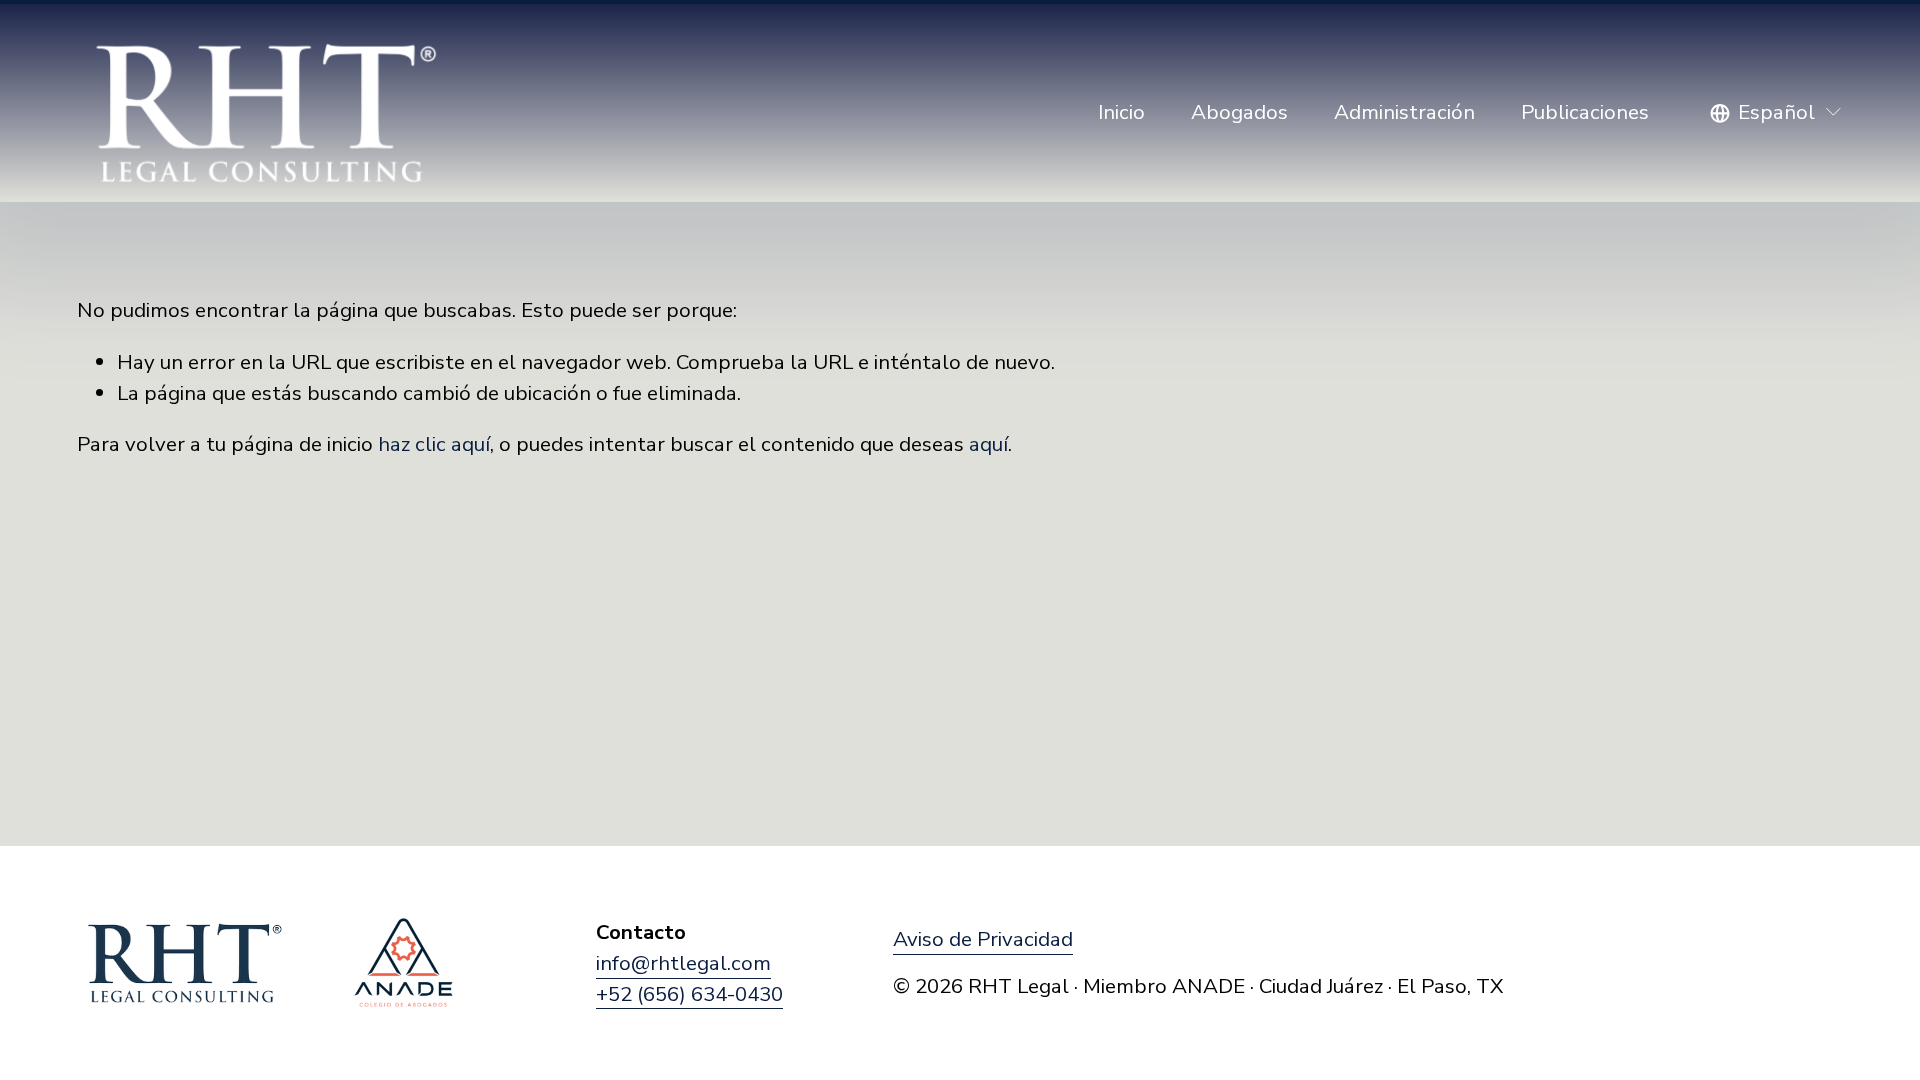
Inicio (1121, 112)
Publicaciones (1585, 112)
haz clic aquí (434, 444)
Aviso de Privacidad (983, 939)
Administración (1404, 112)
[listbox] (1776, 112)
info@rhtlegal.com (683, 963)
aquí (988, 444)
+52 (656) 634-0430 (689, 994)
